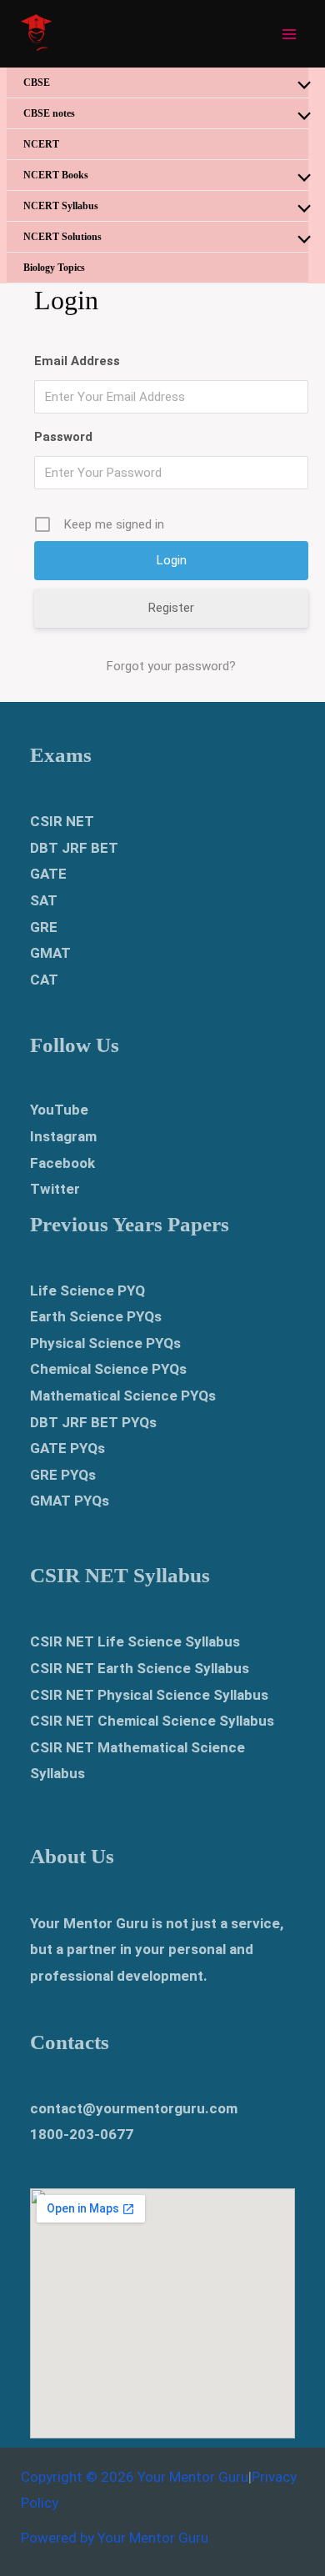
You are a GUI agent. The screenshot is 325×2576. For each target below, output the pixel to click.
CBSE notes (49, 113)
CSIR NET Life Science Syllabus (135, 1641)
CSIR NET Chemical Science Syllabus (152, 1721)
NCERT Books (56, 175)
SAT (44, 900)
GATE (48, 874)
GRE (44, 927)
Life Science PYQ (87, 1291)
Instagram (63, 1136)
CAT (44, 980)
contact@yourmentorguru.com (134, 2108)
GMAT (50, 953)
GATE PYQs (67, 1448)
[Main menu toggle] (290, 34)
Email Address (77, 361)
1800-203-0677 (82, 2134)
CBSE (37, 83)
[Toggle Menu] (300, 86)
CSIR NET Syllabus (120, 1575)
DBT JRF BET (74, 848)
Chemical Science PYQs (108, 1369)
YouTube (59, 1110)
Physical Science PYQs (105, 1343)
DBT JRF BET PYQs (93, 1422)
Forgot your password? (171, 666)
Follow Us (75, 1045)
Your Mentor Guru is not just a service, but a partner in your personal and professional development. (157, 1950)
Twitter (55, 1189)
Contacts (70, 2042)
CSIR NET (62, 821)
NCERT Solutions (62, 237)
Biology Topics (54, 268)
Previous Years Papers (130, 1224)
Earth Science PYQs (96, 1316)
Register (171, 608)
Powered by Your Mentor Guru (115, 2538)
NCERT (41, 144)
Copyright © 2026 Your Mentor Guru (135, 2477)
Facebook (62, 1163)
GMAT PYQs (70, 1501)
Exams (61, 755)
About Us (72, 1856)
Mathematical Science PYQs (123, 1396)
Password (63, 437)
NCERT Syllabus (61, 206)
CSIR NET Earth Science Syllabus (140, 1668)
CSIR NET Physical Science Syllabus (149, 1695)
